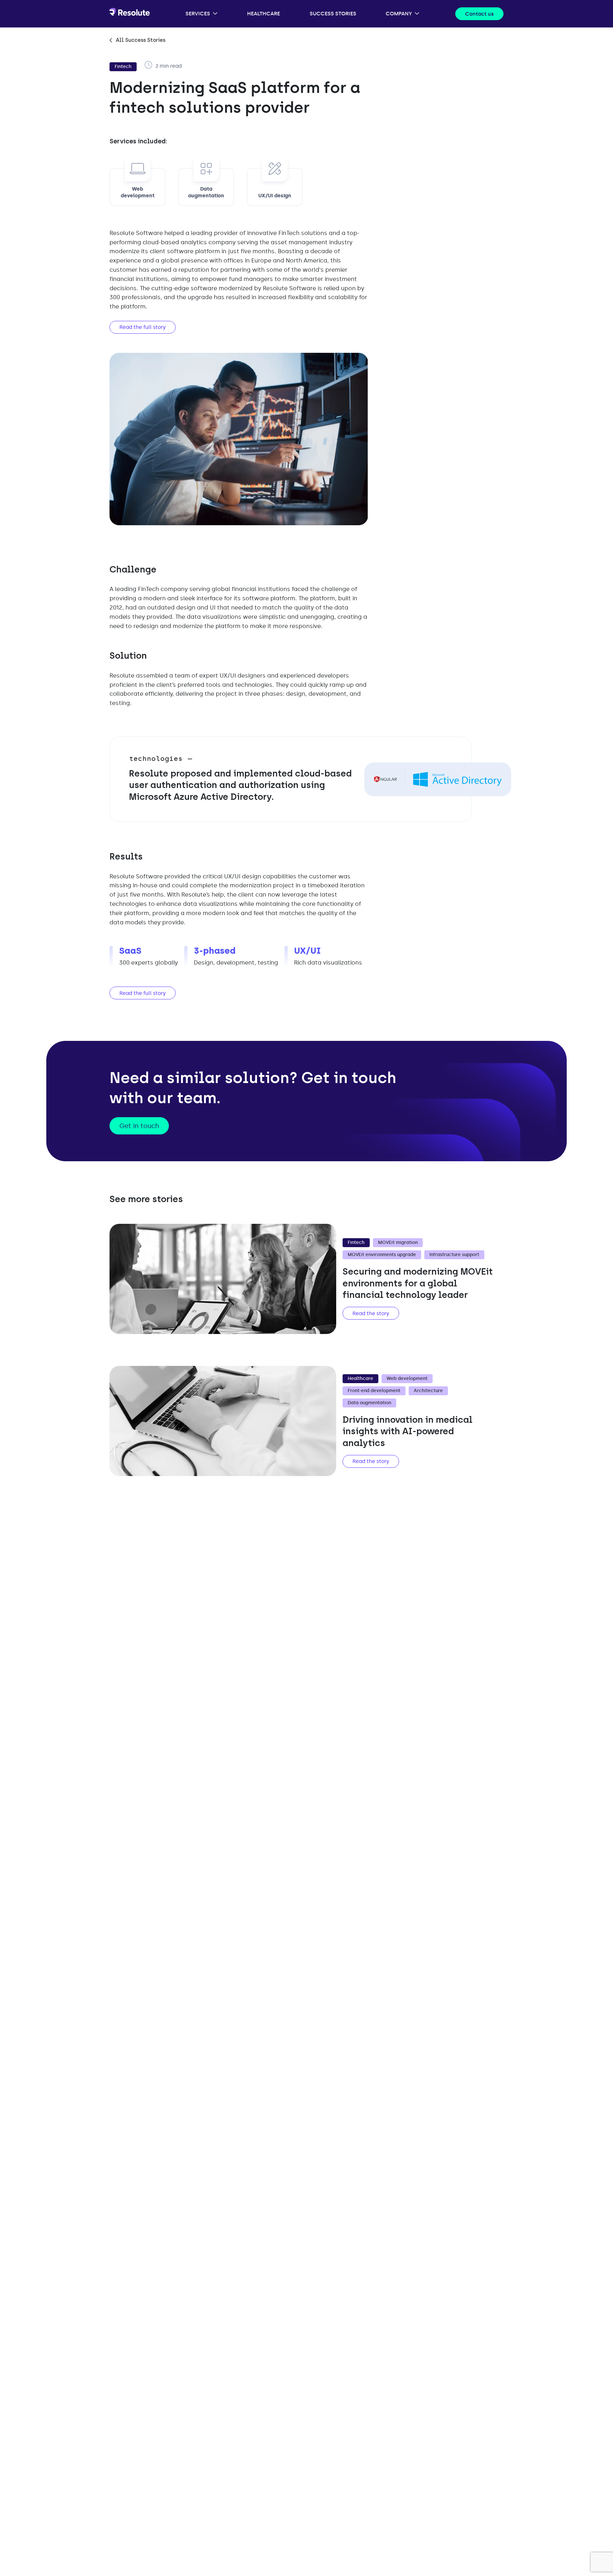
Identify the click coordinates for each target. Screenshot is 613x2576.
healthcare (264, 14)
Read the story (371, 1313)
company (399, 14)
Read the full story (143, 327)
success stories (333, 14)
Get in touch (139, 1126)
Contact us (479, 14)
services (198, 14)
